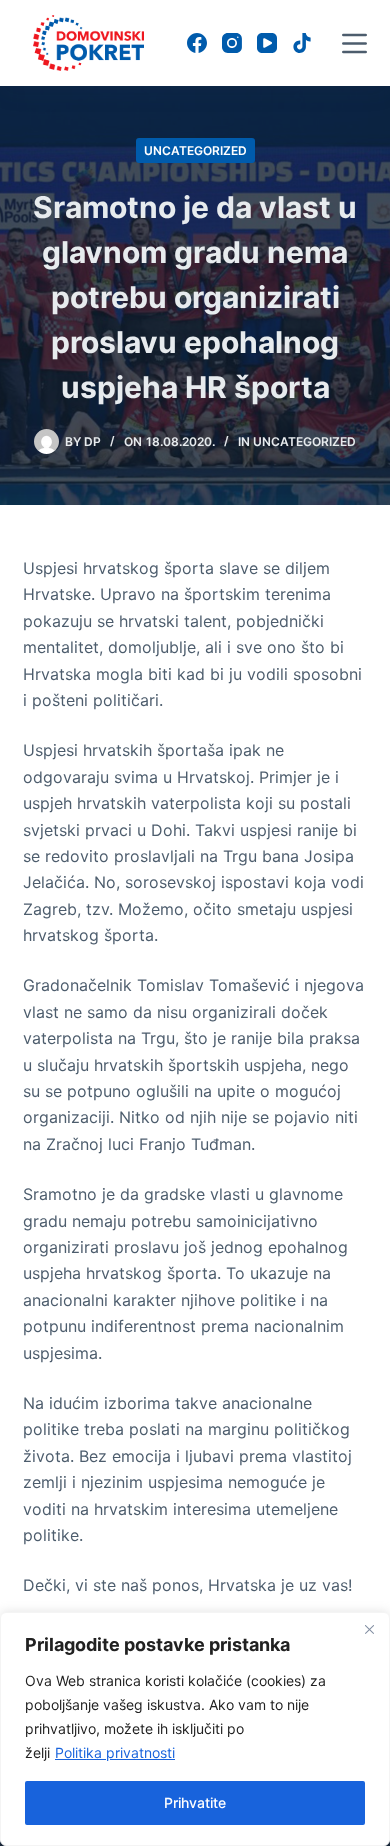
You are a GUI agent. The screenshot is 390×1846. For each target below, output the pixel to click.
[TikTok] (302, 43)
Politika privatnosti (115, 1752)
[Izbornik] (354, 43)
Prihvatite (195, 1802)
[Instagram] (232, 43)
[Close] (369, 1629)
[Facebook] (197, 43)
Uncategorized (195, 150)
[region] (195, 1729)
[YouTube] (267, 43)
